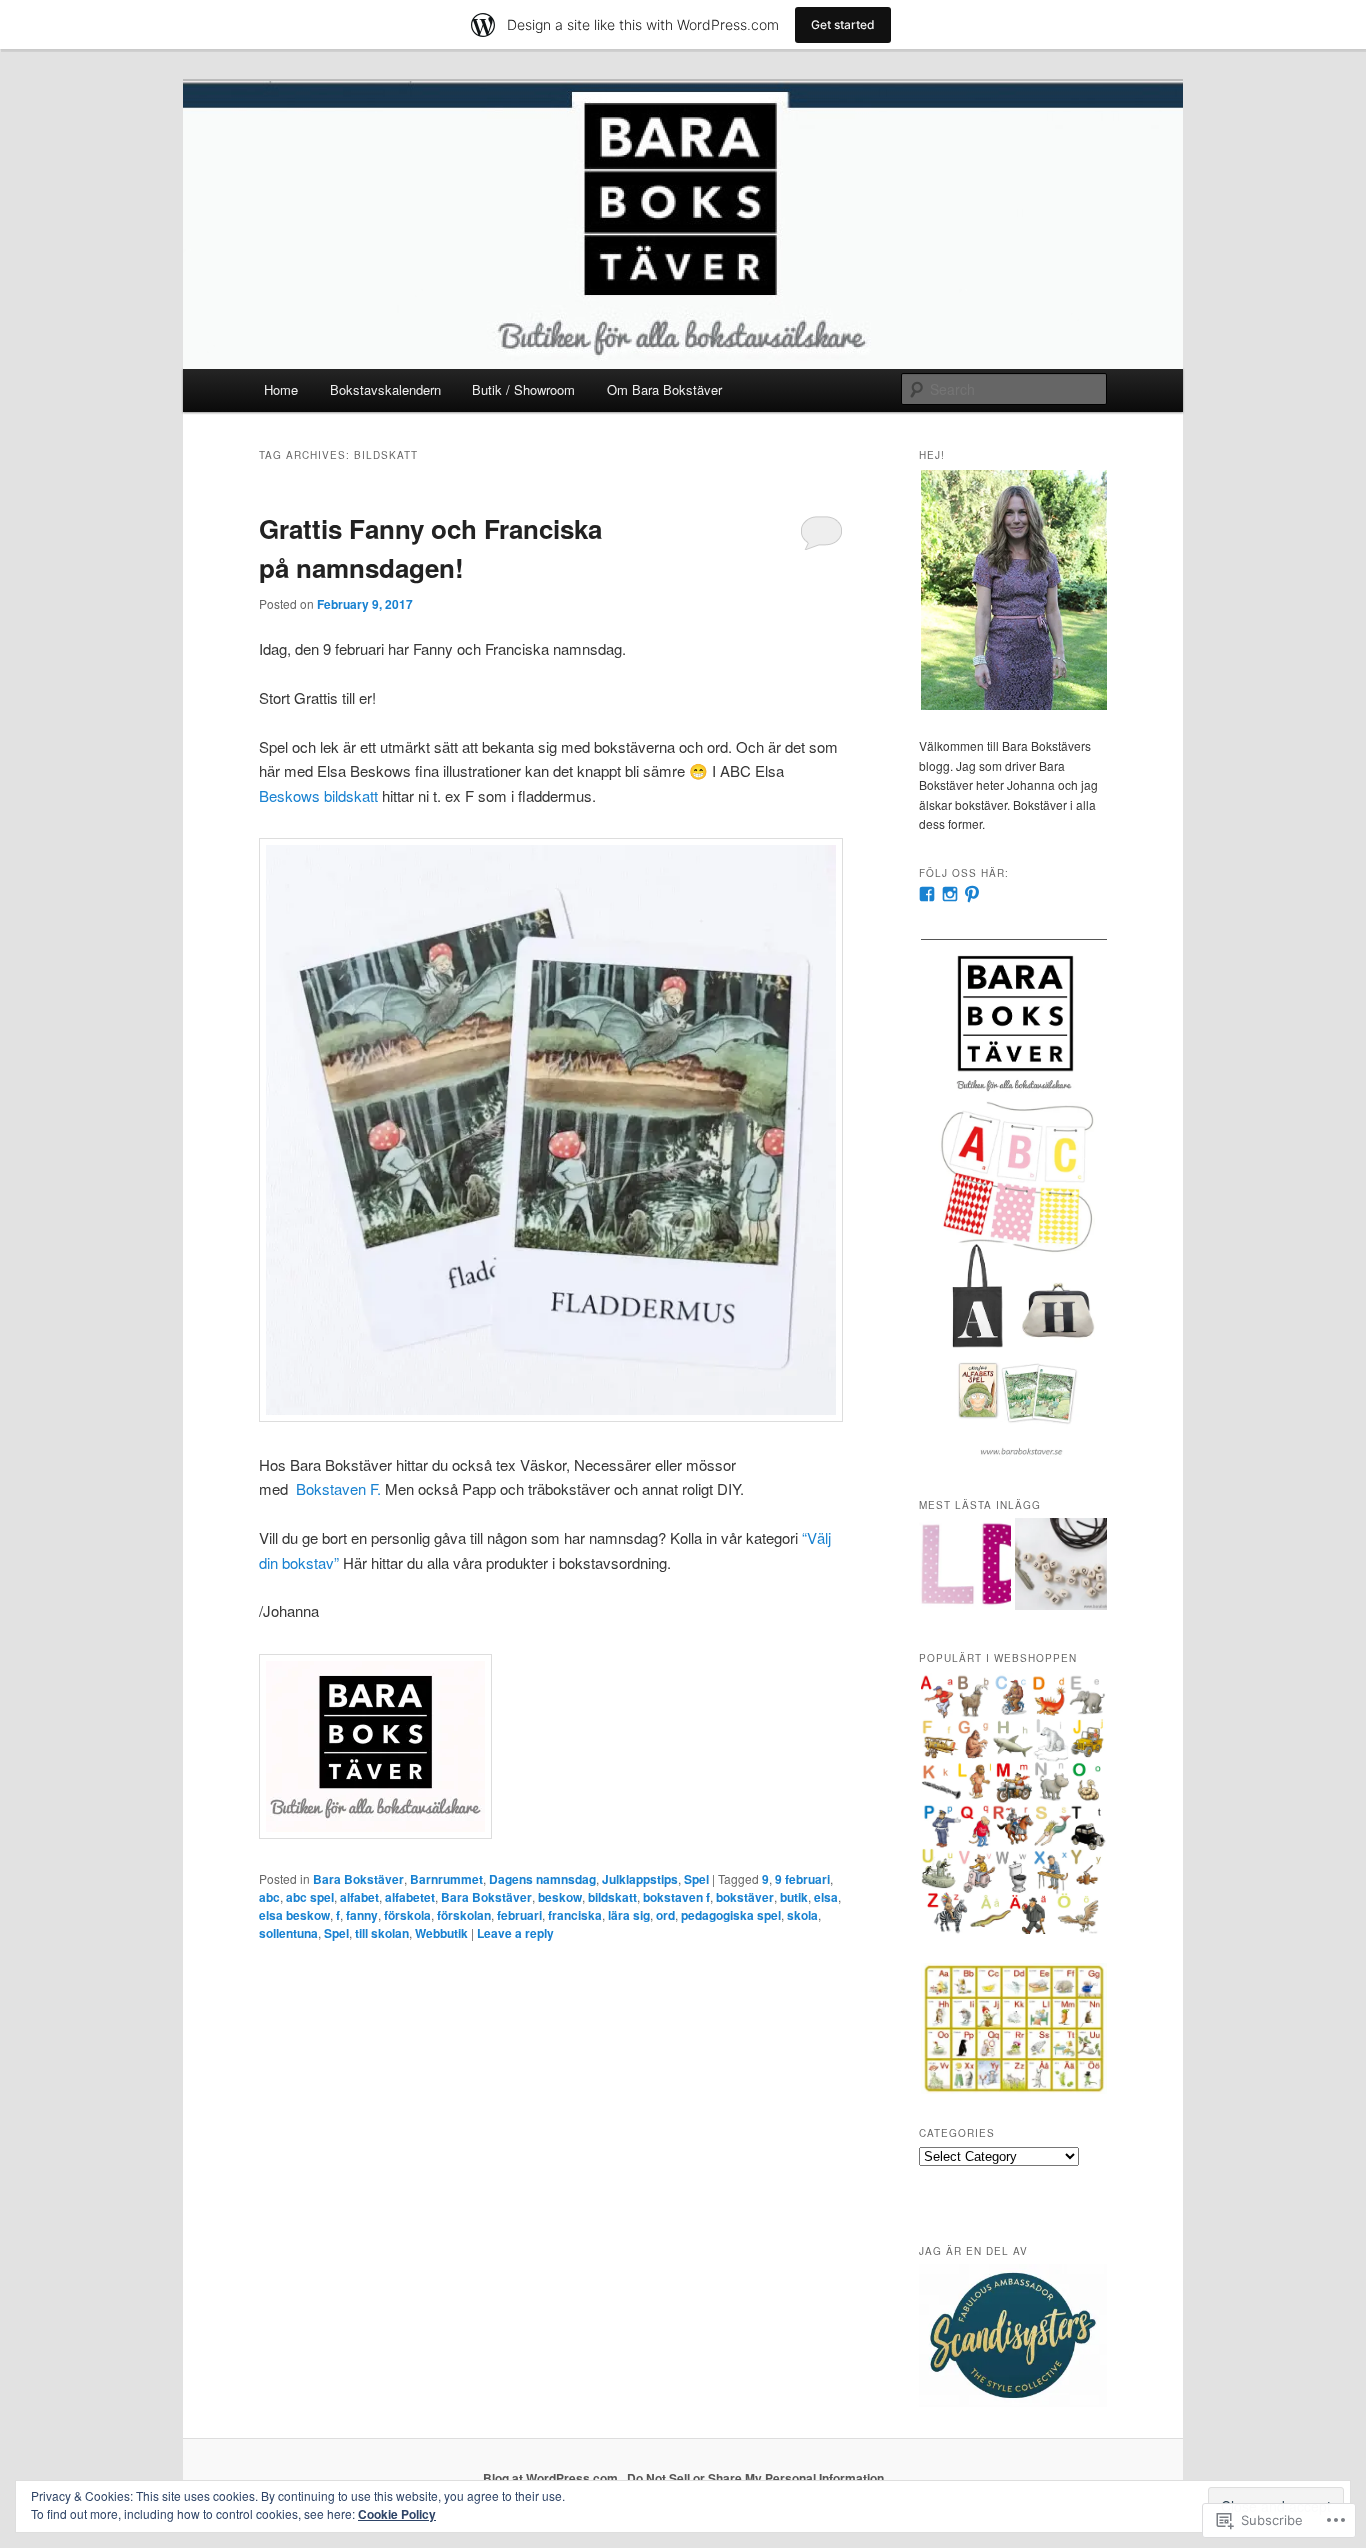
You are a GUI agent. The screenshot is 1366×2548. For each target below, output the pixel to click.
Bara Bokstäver (358, 1879)
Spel (696, 1879)
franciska (575, 1915)
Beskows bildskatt (318, 795)
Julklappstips (640, 1879)
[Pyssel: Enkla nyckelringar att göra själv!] (1061, 1567)
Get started (843, 24)
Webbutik (441, 1933)
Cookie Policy (397, 2514)
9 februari (802, 1879)
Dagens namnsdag (542, 1879)
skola (802, 1915)
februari (519, 1915)
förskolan (464, 1915)
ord (665, 1915)
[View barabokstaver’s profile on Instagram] (950, 894)
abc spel (310, 1897)
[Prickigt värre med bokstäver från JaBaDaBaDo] (965, 1567)
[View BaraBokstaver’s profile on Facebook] (927, 894)
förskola (407, 1915)
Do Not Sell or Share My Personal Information (755, 2478)
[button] (1013, 590)
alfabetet (410, 1897)
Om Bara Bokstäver (664, 389)
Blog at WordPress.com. (552, 2478)
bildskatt (612, 1897)
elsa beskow (294, 1915)
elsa (826, 1897)
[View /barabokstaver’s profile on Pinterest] (972, 894)
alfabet (359, 1897)
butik (794, 1897)
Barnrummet (446, 1879)
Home (281, 389)
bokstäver (745, 1897)
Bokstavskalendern (385, 389)
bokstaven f (676, 1897)
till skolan (382, 1933)
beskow (560, 1897)
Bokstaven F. (338, 1488)
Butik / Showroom (523, 389)
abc (269, 1897)
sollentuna (288, 1933)
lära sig (629, 1915)
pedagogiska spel (731, 1915)
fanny (362, 1915)
